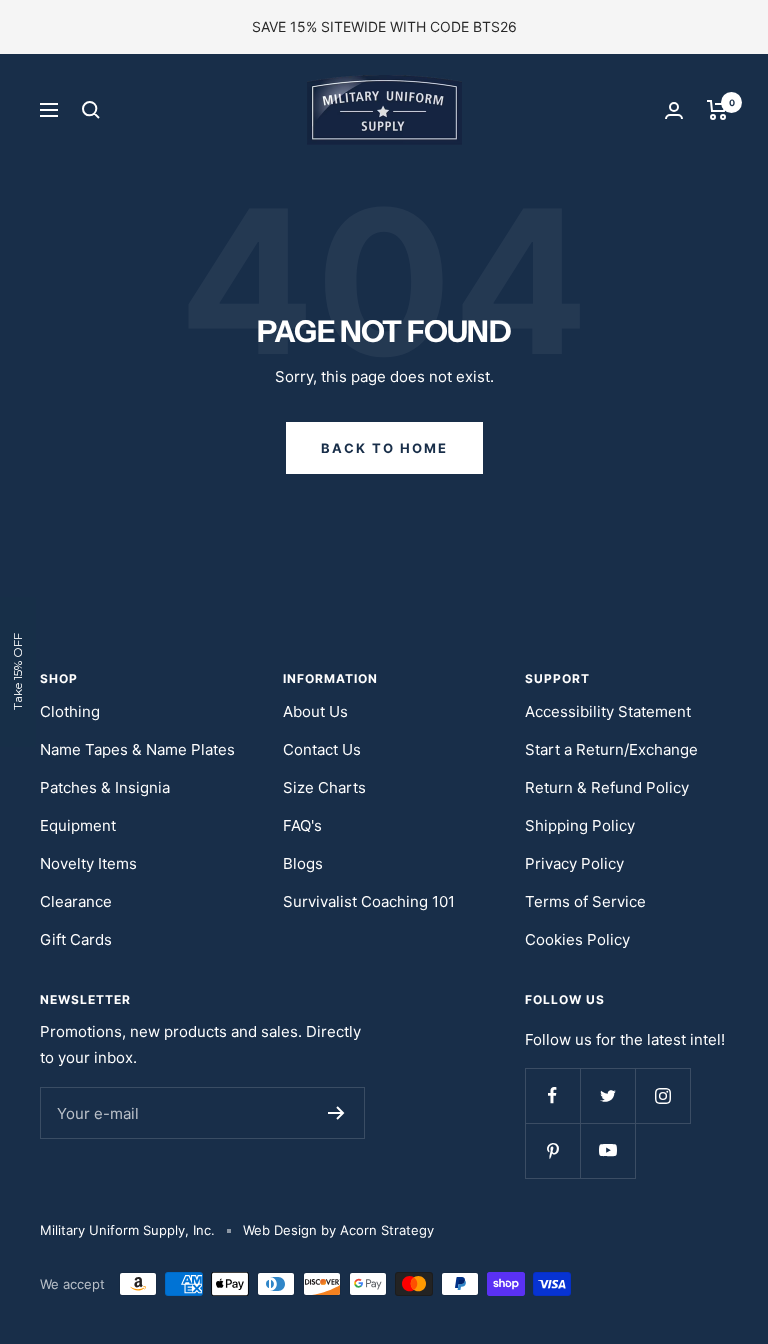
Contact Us (322, 749)
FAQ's (302, 825)
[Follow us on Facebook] (552, 1095)
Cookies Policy (577, 939)
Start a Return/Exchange (611, 749)
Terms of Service (585, 901)
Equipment (78, 825)
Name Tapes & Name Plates (137, 749)
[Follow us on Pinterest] (552, 1150)
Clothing (70, 711)
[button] (18, 672)
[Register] (336, 1113)
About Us (315, 711)
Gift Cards (76, 939)
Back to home (384, 448)
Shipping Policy (580, 825)
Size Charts (324, 787)
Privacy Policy (574, 863)
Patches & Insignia (105, 787)
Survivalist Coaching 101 (369, 901)
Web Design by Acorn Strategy (338, 1230)
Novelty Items (88, 863)
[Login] (674, 110)
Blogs (303, 863)
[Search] (91, 110)
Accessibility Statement (608, 711)
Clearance (76, 901)
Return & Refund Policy (607, 787)
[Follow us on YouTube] (607, 1150)
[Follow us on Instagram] (662, 1095)
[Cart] (717, 110)
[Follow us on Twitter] (607, 1095)
